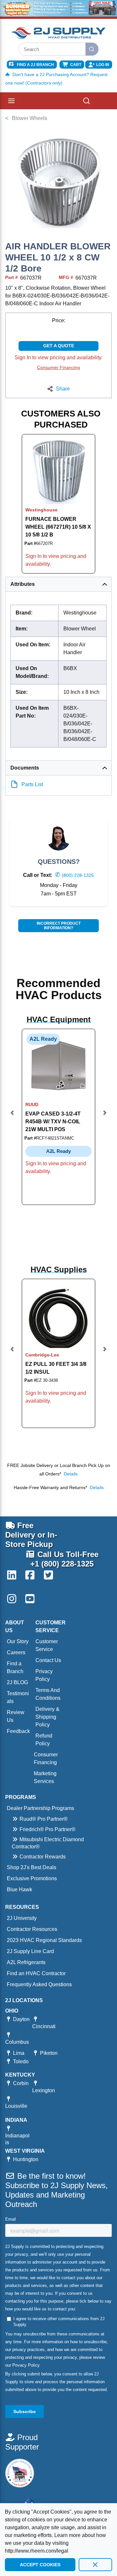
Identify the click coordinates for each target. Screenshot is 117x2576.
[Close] (95, 2565)
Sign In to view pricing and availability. (58, 357)
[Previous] (12, 1117)
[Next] (105, 1117)
